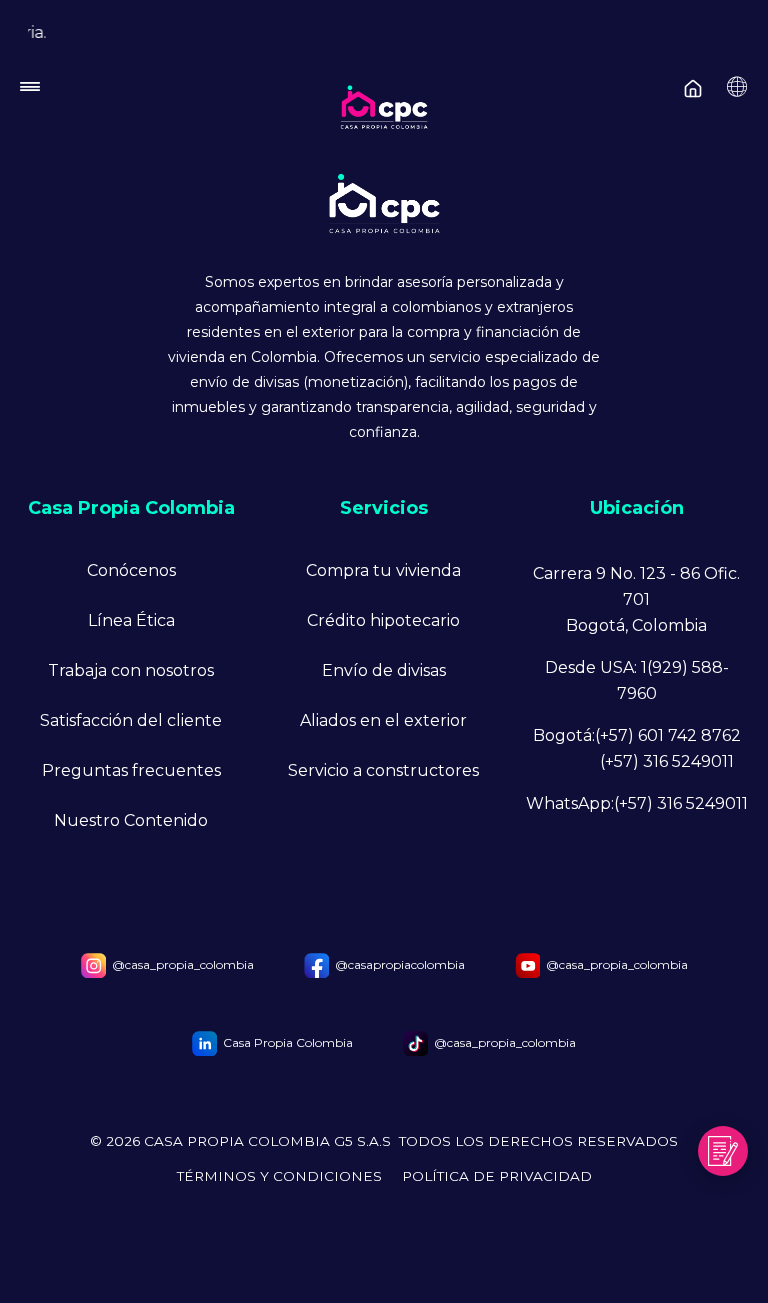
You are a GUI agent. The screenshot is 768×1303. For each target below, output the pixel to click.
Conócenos (131, 570)
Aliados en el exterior (383, 720)
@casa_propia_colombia (183, 964)
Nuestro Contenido (131, 820)
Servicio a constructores (383, 770)
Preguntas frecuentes (131, 770)
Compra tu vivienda (383, 570)
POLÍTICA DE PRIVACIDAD (497, 1176)
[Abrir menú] (382, 92)
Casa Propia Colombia (288, 1042)
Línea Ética (131, 620)
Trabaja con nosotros (131, 670)
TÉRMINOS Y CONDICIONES (279, 1176)
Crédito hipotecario (383, 620)
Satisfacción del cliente (131, 720)
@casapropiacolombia (400, 964)
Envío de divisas (384, 670)
